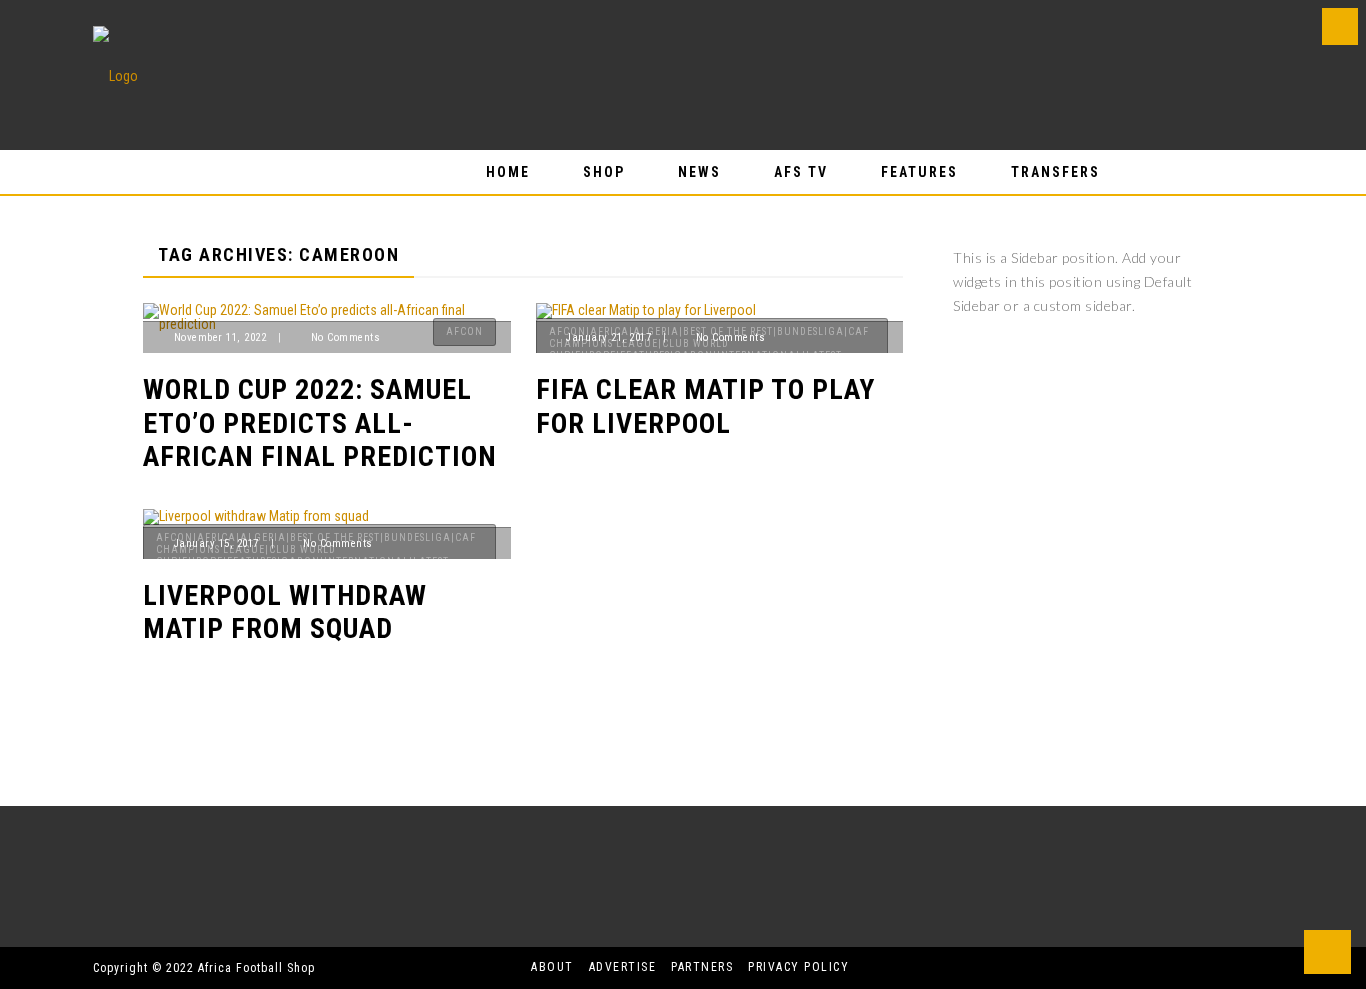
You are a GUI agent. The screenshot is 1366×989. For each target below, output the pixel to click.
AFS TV (801, 172)
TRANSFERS (1055, 172)
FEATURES (919, 172)
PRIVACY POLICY (798, 967)
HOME (508, 172)
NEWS (699, 172)
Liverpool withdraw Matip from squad (285, 612)
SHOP (604, 172)
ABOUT (552, 967)
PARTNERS (702, 967)
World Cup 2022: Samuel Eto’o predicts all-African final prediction (320, 423)
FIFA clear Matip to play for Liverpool (705, 406)
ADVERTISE (623, 967)
